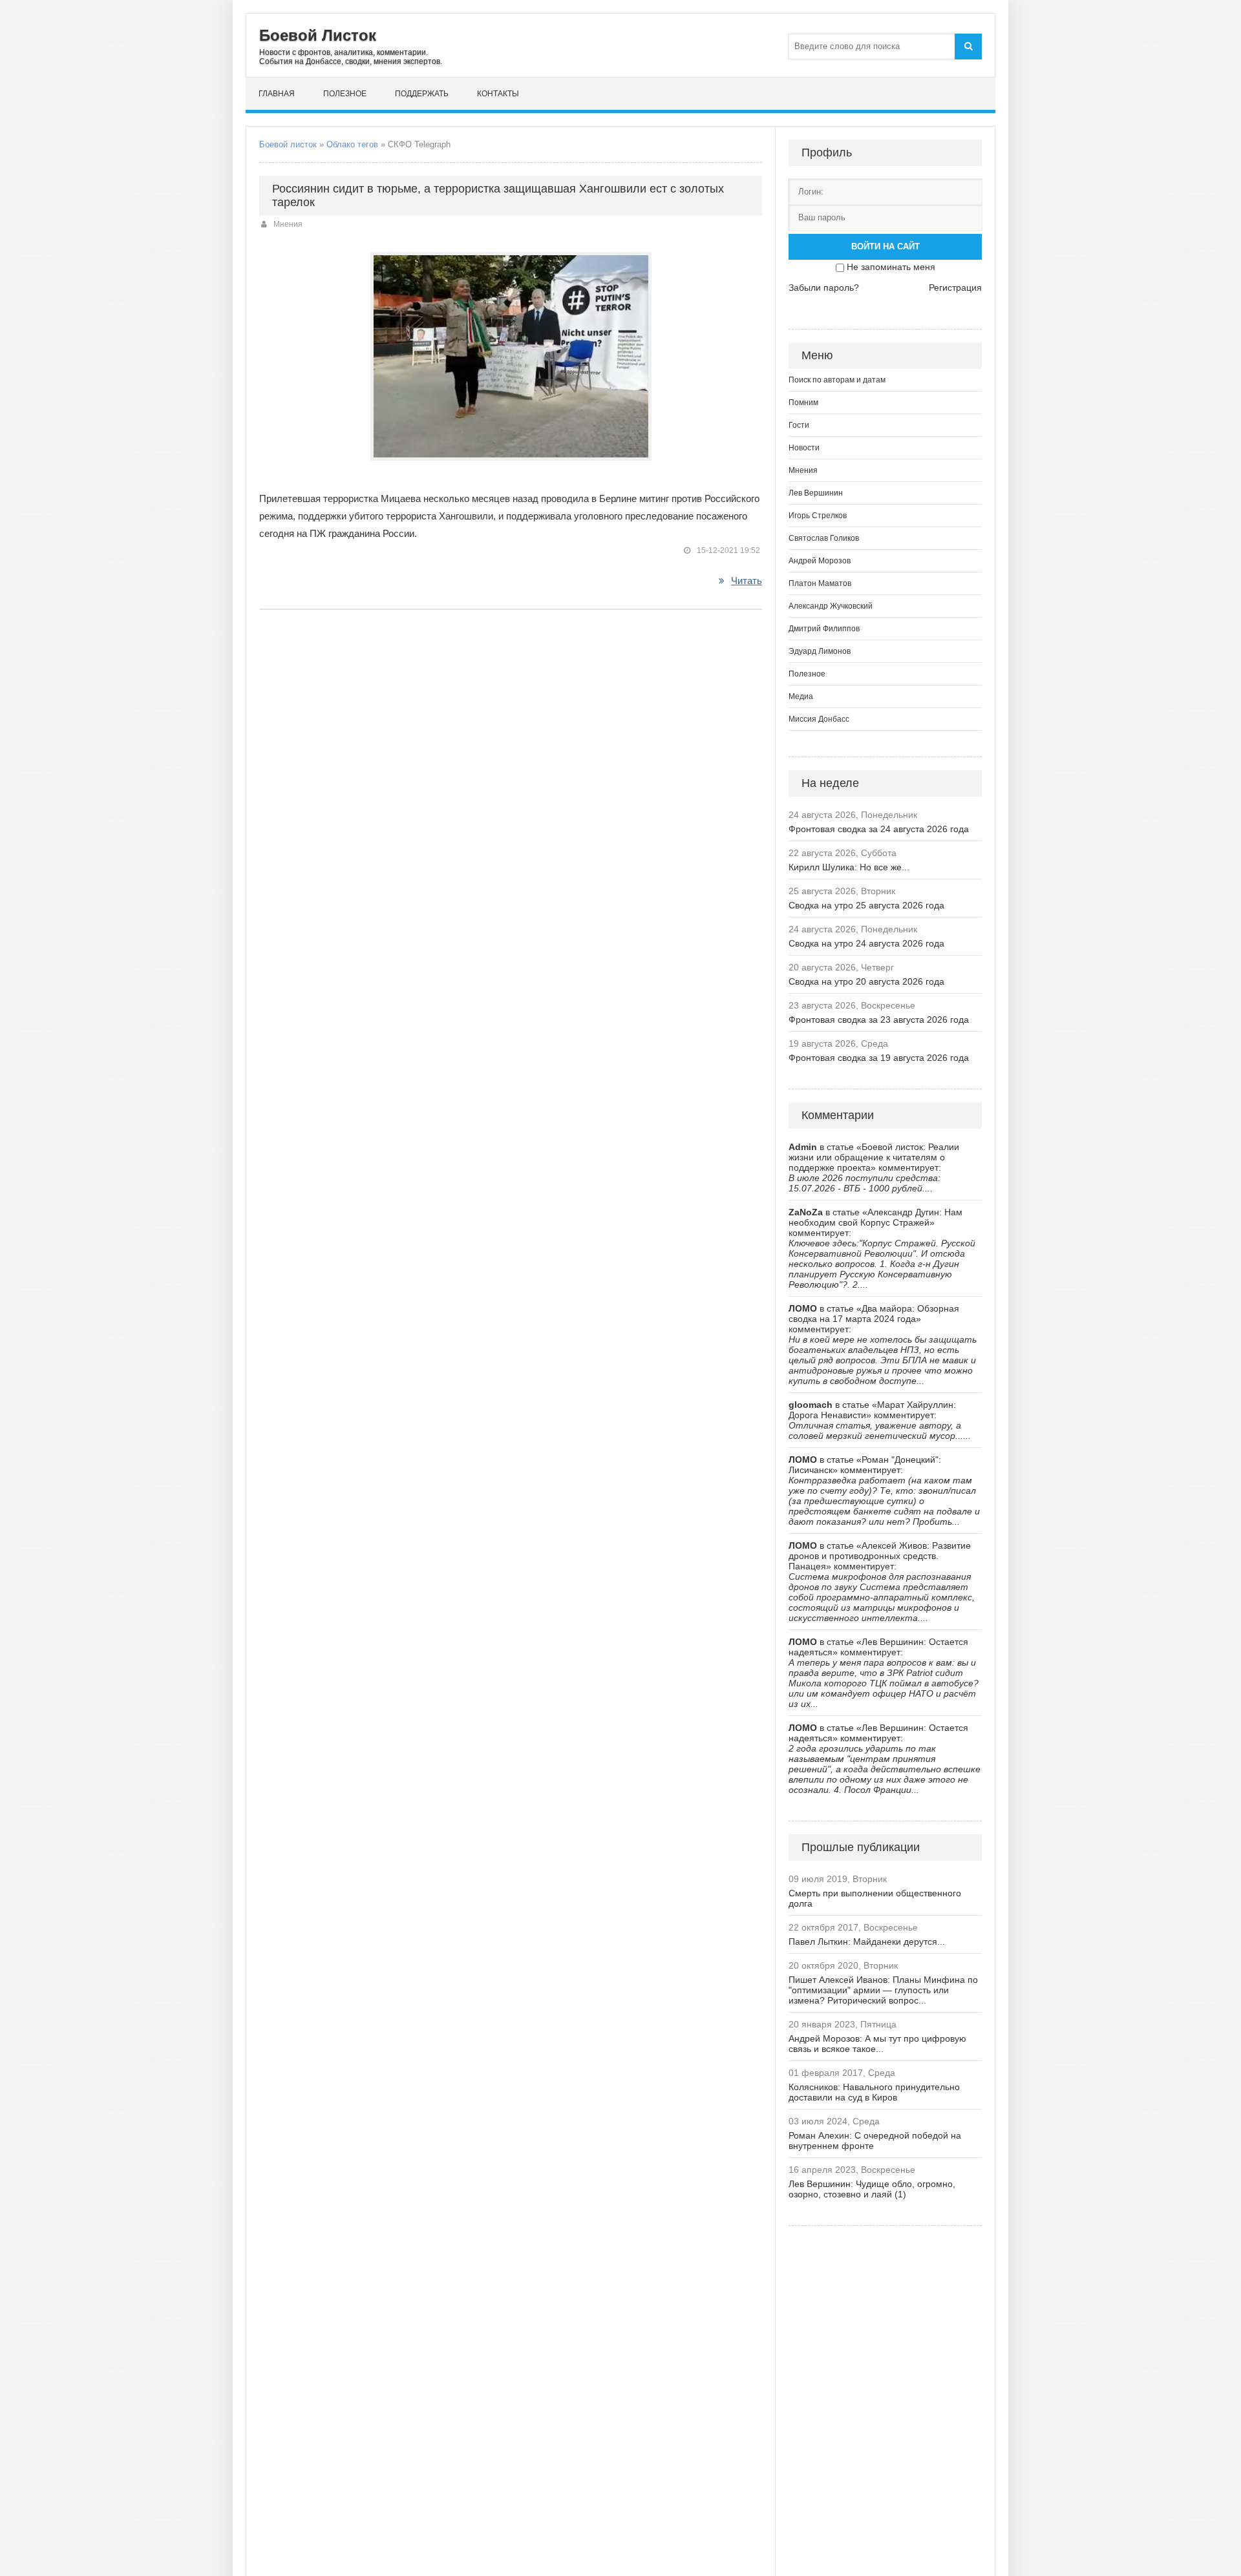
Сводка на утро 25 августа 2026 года (866, 905)
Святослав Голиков (824, 538)
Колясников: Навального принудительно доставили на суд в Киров (874, 2092)
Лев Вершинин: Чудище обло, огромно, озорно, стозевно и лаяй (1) (872, 2189)
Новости (804, 448)
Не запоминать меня (891, 267)
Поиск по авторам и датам (837, 380)
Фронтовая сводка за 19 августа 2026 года (879, 1058)
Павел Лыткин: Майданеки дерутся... (867, 1942)
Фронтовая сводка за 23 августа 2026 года (879, 1020)
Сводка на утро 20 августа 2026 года (866, 981)
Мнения (288, 224)
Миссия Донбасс (819, 719)
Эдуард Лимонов (820, 651)
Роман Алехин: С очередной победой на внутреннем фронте (875, 2141)
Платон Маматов (820, 583)
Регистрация (955, 288)
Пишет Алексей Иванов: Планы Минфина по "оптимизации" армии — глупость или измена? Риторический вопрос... (883, 1990)
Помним (803, 403)
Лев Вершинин (816, 493)
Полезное (345, 94)
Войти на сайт (886, 246)
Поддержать (422, 94)
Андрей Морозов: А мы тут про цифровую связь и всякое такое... (877, 2044)
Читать (747, 581)
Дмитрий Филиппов (824, 629)
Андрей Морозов (820, 561)
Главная (277, 94)
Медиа (801, 696)
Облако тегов (352, 144)
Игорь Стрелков (818, 516)
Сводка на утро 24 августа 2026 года (866, 943)
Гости (799, 425)
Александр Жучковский (831, 606)
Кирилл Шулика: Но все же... (849, 867)
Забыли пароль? (824, 288)
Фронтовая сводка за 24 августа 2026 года (879, 829)
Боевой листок (288, 144)
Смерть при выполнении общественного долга (875, 1898)
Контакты (498, 94)
